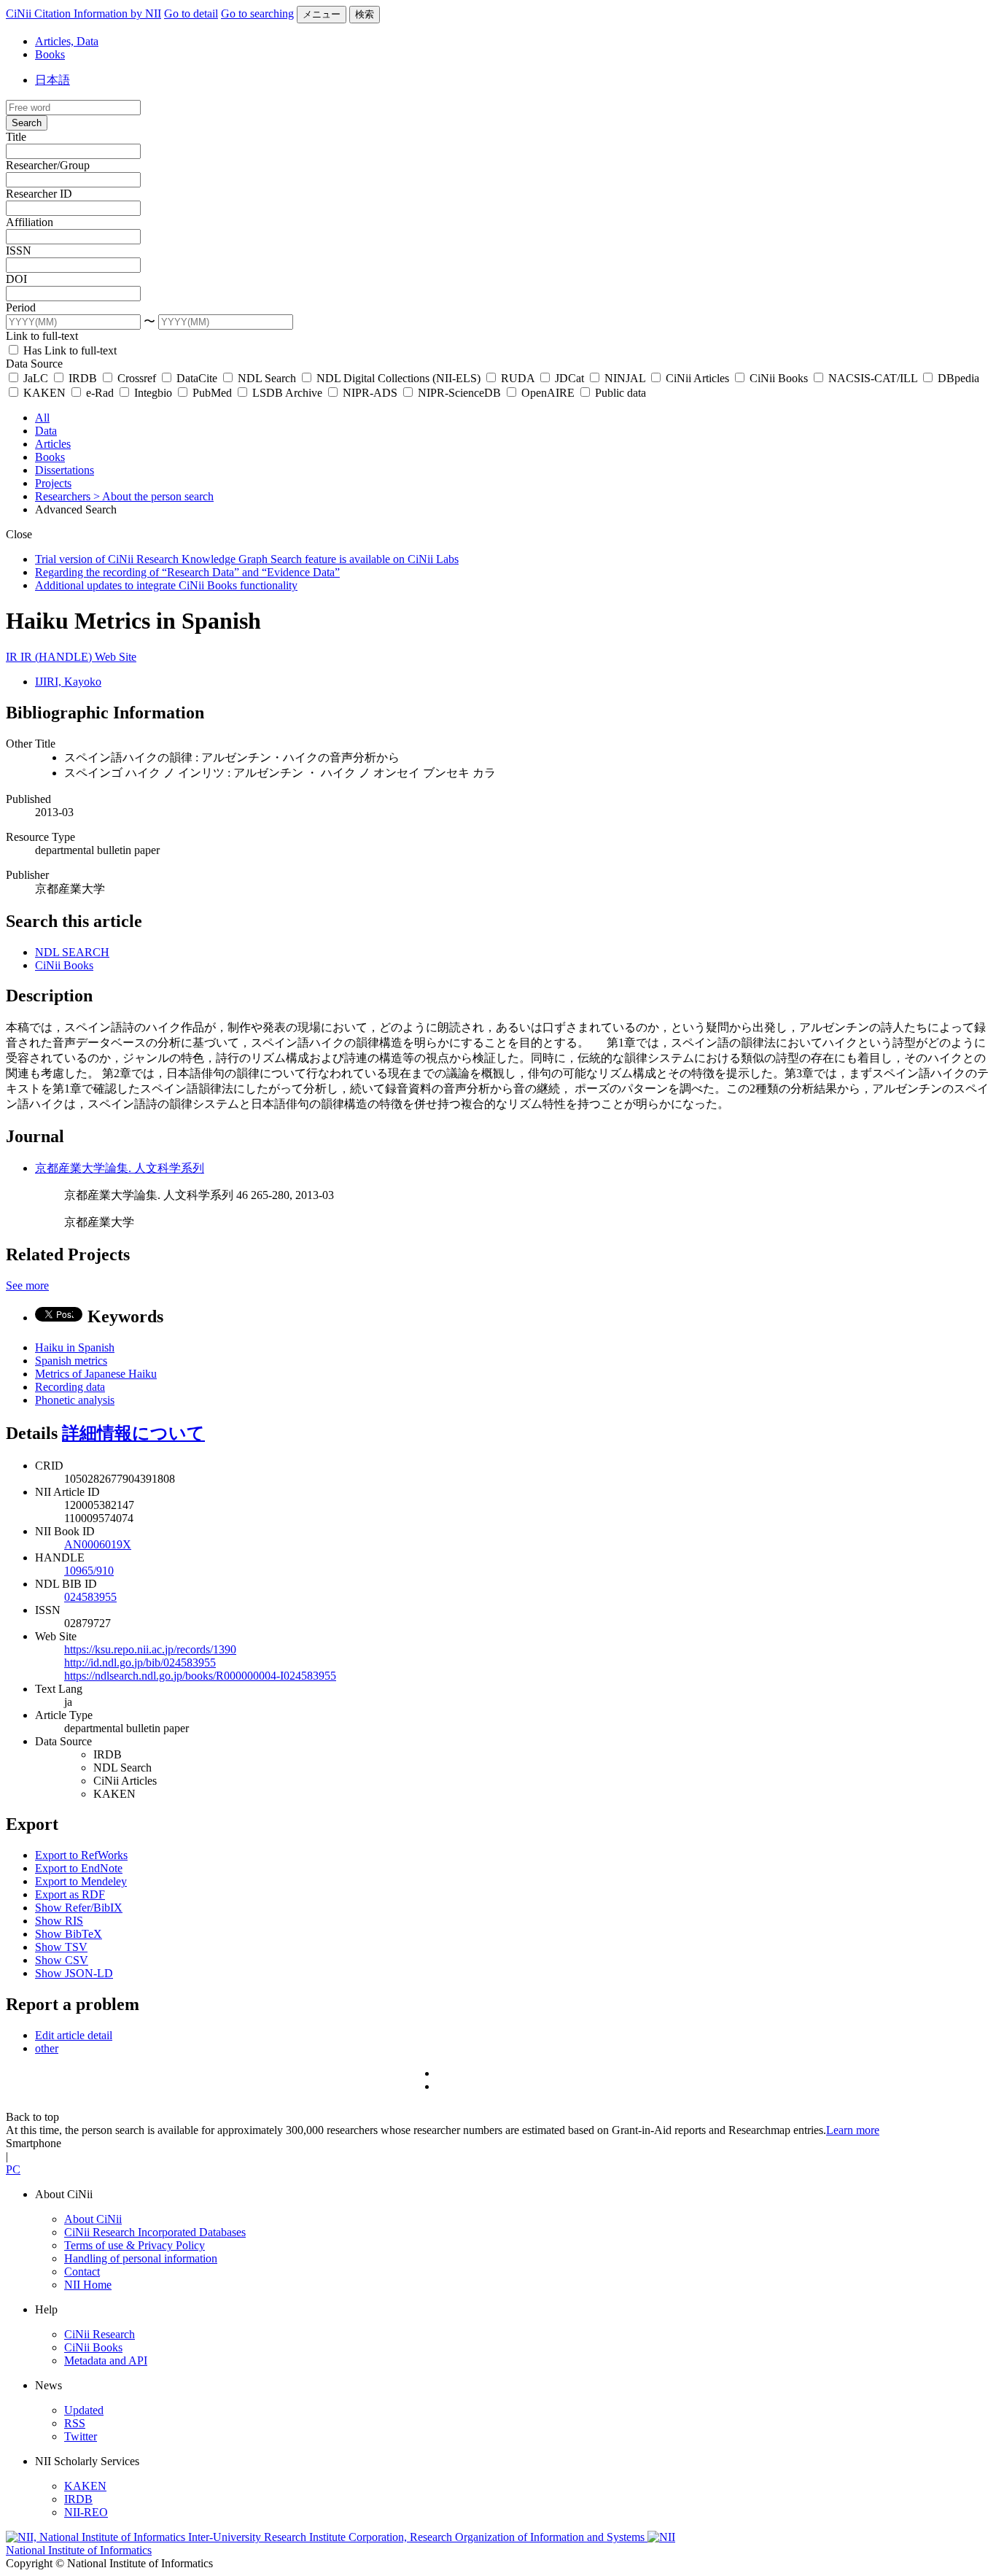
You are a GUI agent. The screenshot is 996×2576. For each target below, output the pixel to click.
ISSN (19, 251)
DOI (16, 279)
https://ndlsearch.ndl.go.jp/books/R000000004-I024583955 (200, 1676)
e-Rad (100, 393)
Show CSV (62, 1960)
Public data (619, 393)
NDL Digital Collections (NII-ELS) (398, 378)
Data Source (34, 364)
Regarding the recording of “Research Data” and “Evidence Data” (187, 572)
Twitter (81, 2436)
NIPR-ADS (370, 393)
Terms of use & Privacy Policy (135, 2245)
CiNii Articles (697, 378)
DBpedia (957, 378)
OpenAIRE (548, 393)
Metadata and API (106, 2360)
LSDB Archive (287, 393)
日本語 (52, 80)
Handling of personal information (141, 2258)
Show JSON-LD (74, 1973)
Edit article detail (74, 2035)
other (47, 2048)
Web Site (116, 657)
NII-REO (86, 2512)
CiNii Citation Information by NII (83, 13)
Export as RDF (70, 1894)
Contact (82, 2272)
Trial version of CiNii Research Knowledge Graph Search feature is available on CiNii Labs (247, 559)
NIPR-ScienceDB (459, 393)
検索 (365, 14)
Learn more (853, 2130)
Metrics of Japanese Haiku (96, 1374)
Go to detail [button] (191, 13)
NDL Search (267, 378)
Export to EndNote (79, 1868)
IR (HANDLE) (58, 657)
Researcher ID (39, 194)
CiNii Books (779, 378)
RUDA (518, 378)
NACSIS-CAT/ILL (873, 378)
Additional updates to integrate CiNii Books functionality (166, 585)
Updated (84, 2410)
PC (13, 2169)
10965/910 (89, 1571)
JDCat (569, 378)
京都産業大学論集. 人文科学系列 (120, 1168)
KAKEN (44, 393)
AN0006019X (98, 1544)
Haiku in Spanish (75, 1347)
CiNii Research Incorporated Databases (155, 2232)
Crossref (137, 378)
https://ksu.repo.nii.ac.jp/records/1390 (150, 1649)
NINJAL (625, 378)
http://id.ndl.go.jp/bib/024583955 (140, 1663)
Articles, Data (67, 41)
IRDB (83, 378)
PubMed (212, 393)
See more (27, 1285)
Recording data (70, 1387)
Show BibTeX (69, 1934)
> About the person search (153, 496)
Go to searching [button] (257, 13)
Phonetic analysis (75, 1400)
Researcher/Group (48, 165)
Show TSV (61, 1947)
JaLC (36, 378)
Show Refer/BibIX (79, 1908)
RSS (75, 2423)
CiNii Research (100, 2334)
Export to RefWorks (81, 1855)
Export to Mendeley (81, 1881)
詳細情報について (133, 1433)
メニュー (322, 14)
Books (50, 54)
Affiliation (30, 222)
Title (16, 137)
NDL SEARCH (72, 952)
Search (27, 123)
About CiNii (93, 2219)
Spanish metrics (71, 1361)
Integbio (153, 393)
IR (13, 657)
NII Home (88, 2285)
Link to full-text (42, 336)
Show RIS (59, 1921)
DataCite (197, 378)
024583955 (90, 1597)
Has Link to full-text (69, 350)
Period (21, 307)
